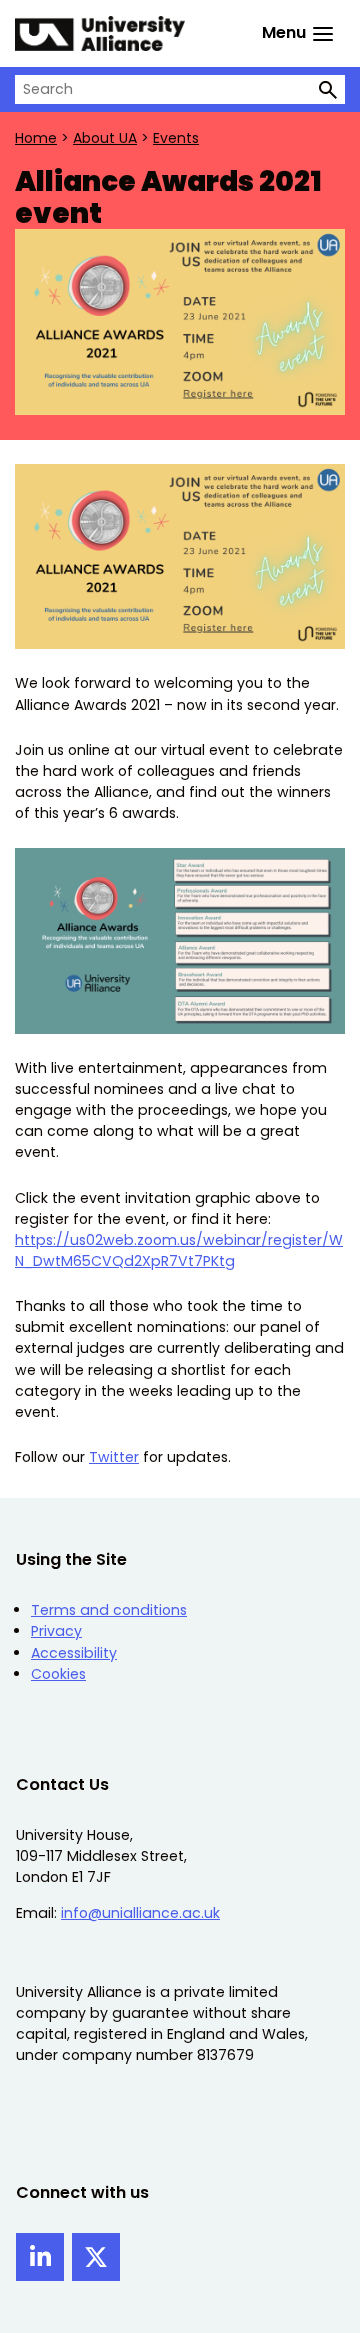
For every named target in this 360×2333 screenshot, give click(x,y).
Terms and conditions (109, 1610)
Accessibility (74, 1653)
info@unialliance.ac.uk (140, 1913)
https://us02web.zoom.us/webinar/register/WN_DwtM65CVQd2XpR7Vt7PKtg (179, 1250)
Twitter (114, 1457)
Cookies (58, 1674)
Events (176, 138)
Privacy (56, 1631)
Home (36, 138)
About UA (105, 138)
